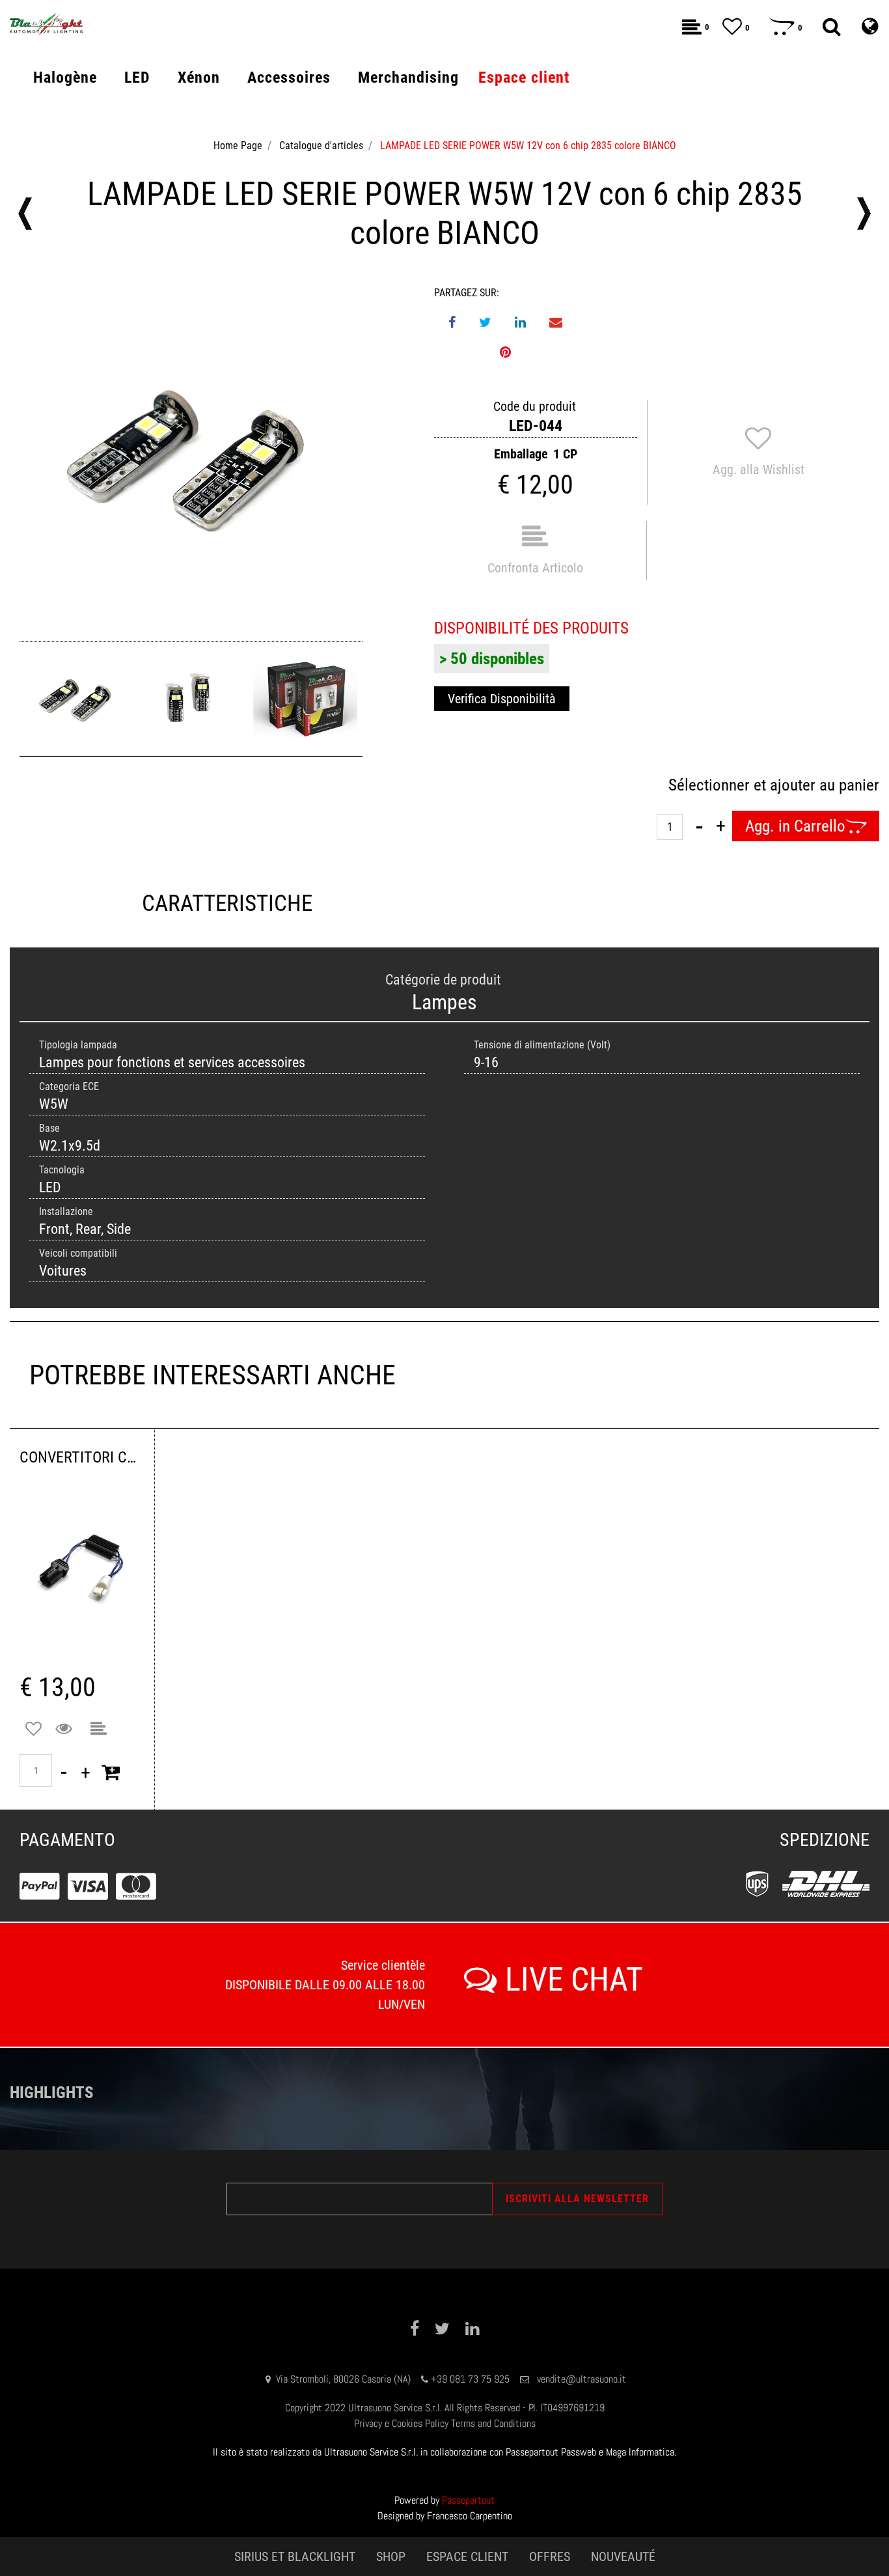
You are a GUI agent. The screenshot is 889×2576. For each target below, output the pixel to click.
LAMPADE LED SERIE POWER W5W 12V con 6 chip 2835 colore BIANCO (528, 146)
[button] (191, 457)
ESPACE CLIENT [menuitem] (467, 2556)
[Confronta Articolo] (99, 1729)
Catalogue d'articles (321, 146)
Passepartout (468, 2500)
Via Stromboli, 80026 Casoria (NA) (343, 2379)
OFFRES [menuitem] (550, 2556)
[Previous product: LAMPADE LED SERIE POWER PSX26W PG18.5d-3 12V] (25, 214)
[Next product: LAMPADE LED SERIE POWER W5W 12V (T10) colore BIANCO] (864, 214)
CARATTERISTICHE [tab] (227, 903)
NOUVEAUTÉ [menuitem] (623, 2556)
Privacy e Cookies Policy (401, 2423)
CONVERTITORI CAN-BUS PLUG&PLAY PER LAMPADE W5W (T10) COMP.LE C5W (82, 1457)
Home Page (238, 146)
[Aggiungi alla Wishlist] (34, 1729)
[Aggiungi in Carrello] (111, 1772)
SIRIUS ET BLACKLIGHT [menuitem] (295, 2556)
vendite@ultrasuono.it (581, 2379)
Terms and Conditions (493, 2423)
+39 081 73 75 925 (470, 2379)
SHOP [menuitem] (391, 2556)
